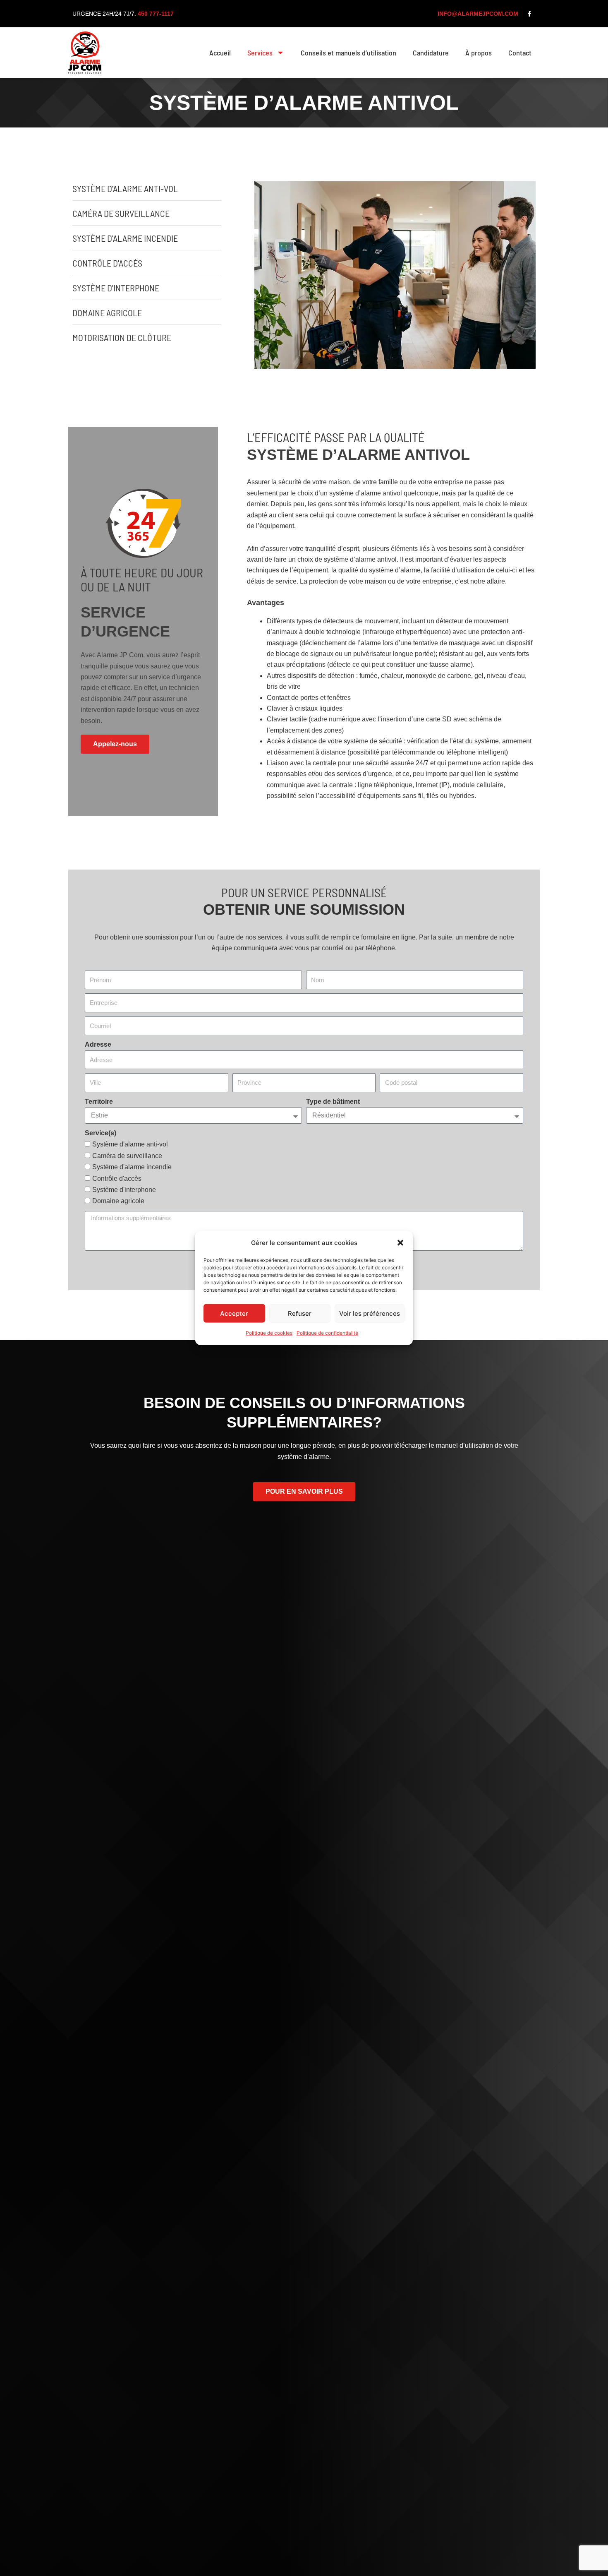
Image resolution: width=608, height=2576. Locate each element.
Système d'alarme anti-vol (130, 1144)
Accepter (234, 1313)
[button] (400, 1243)
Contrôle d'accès (117, 1179)
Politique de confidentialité (327, 1333)
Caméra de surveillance (127, 1156)
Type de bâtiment (333, 1102)
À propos (479, 53)
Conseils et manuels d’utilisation (348, 53)
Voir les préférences (370, 1313)
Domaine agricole (118, 1201)
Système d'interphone (124, 1190)
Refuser (300, 1313)
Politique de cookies (269, 1333)
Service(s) (101, 1133)
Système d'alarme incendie (132, 1167)
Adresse (98, 1044)
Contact (520, 53)
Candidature (431, 53)
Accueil (220, 53)
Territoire (99, 1102)
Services (260, 53)
